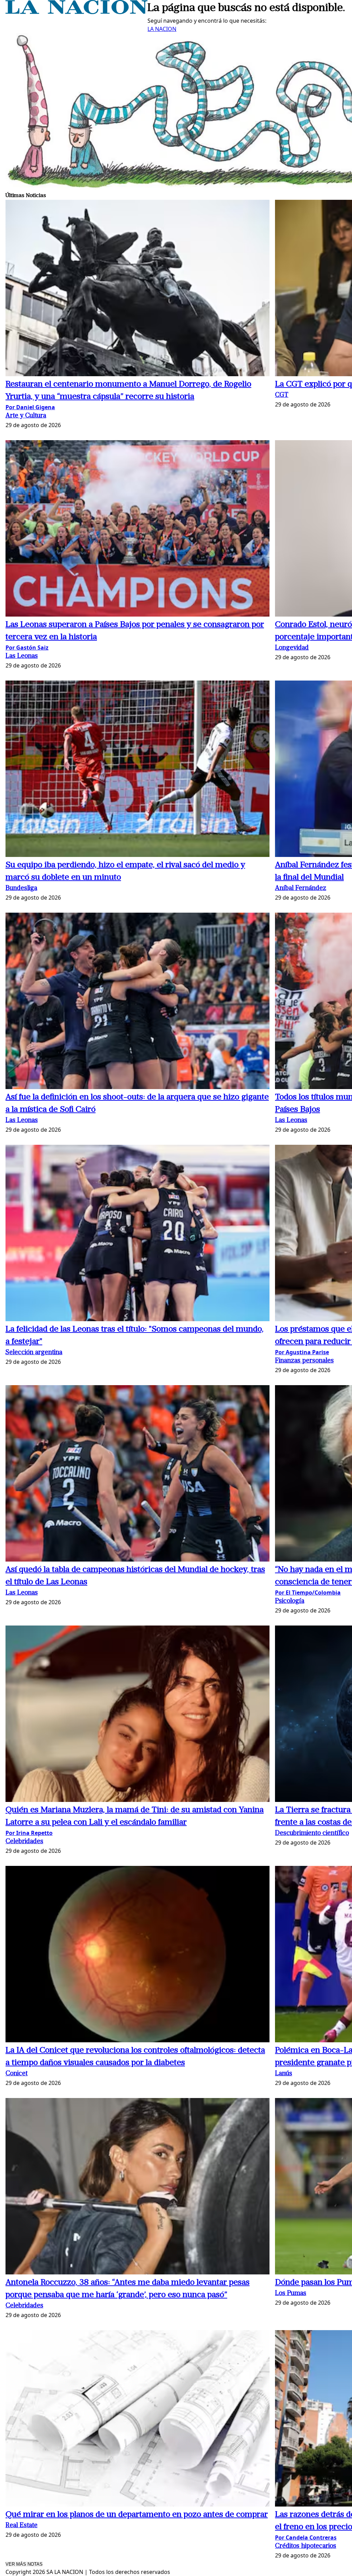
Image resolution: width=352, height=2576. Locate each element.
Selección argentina (34, 1353)
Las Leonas (22, 656)
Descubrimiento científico (312, 1833)
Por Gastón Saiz (27, 648)
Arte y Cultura (26, 416)
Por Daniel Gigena (30, 407)
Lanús (284, 2074)
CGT (282, 395)
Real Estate (21, 2526)
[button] (137, 289)
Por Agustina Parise (302, 1352)
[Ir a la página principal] (76, 12)
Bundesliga (21, 888)
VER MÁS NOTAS (24, 2564)
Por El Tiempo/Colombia (308, 1593)
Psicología (290, 1601)
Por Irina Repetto (29, 1833)
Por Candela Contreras (306, 2537)
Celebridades (24, 1842)
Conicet (16, 2074)
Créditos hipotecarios (306, 2546)
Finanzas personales (304, 1361)
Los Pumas (291, 2294)
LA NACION (162, 29)
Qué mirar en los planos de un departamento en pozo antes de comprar (137, 2515)
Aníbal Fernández (301, 888)
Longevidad (292, 648)
